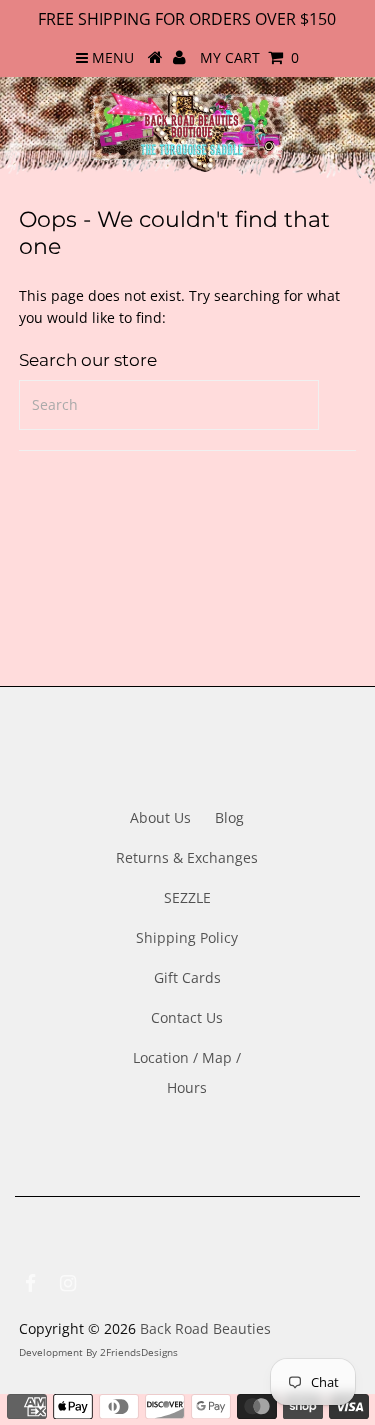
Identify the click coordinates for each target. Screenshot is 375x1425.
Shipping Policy (187, 937)
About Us (160, 817)
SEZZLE (187, 897)
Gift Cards (187, 977)
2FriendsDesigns (139, 1352)
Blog (229, 817)
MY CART (249, 57)
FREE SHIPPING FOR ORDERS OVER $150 (187, 19)
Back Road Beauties (205, 1328)
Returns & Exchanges (187, 857)
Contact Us (187, 1017)
